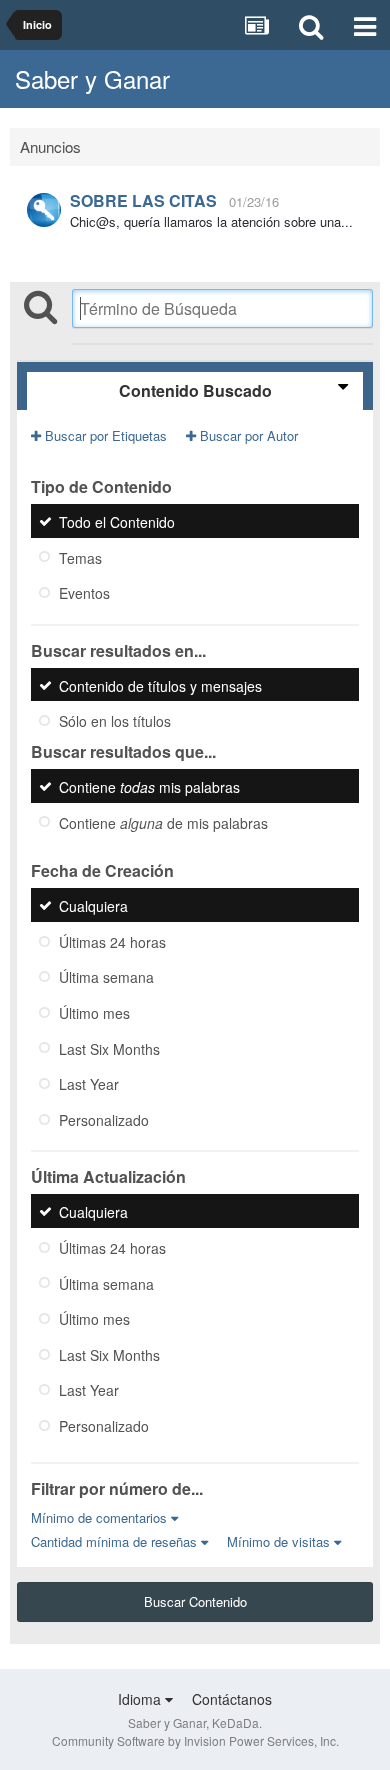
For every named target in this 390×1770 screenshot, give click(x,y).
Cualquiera (93, 906)
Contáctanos (232, 1699)
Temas (80, 557)
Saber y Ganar (92, 78)
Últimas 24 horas (112, 941)
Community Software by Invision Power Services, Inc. (195, 1740)
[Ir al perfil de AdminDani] (44, 210)
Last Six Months (109, 1048)
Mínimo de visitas (280, 1541)
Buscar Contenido (195, 1601)
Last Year (89, 1084)
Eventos (84, 593)
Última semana (106, 977)
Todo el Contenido (117, 522)
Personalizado (104, 1119)
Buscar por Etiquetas (104, 435)
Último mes (94, 1013)
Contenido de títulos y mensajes (160, 685)
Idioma (141, 1699)
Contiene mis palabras (149, 787)
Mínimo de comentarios (101, 1517)
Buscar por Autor (247, 435)
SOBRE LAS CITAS (143, 200)
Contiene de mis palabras (163, 822)
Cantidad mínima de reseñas (116, 1541)
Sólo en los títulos (115, 721)
